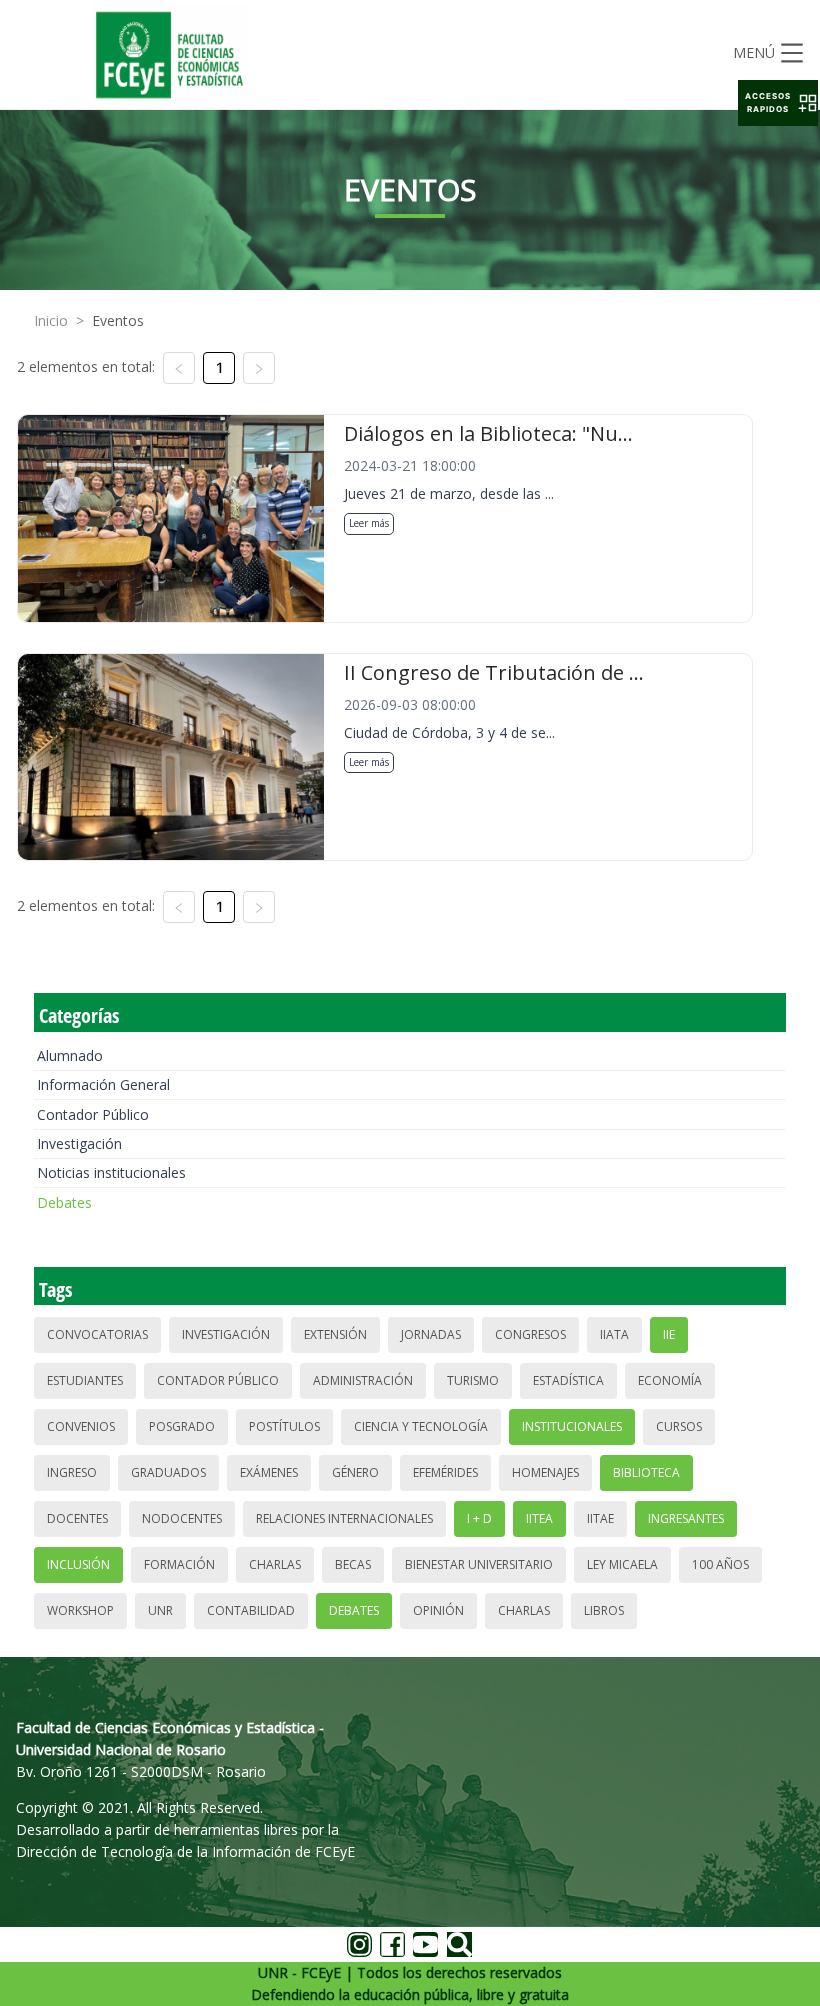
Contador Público (93, 1114)
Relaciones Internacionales (344, 1518)
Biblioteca (646, 1472)
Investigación (79, 1143)
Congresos (530, 1334)
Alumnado (70, 1055)
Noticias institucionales (111, 1172)
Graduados (168, 1472)
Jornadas (431, 1334)
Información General (103, 1084)
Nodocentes (182, 1518)
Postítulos (284, 1426)
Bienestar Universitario (479, 1564)
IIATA (614, 1334)
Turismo (473, 1380)
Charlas (275, 1564)
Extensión (335, 1334)
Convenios (81, 1426)
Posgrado (182, 1426)
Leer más (369, 523)
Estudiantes (85, 1380)
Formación (179, 1564)
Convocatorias (97, 1334)
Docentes (77, 1518)
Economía (670, 1380)
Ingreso (72, 1472)
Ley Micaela (622, 1564)
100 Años (720, 1564)
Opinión (438, 1610)
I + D (479, 1518)
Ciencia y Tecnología (421, 1426)
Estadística (568, 1380)
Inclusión (78, 1564)
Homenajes (545, 1472)
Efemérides (445, 1472)
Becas (353, 1564)
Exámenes (269, 1472)
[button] (778, 103)
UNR (160, 1610)
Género (355, 1472)
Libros (604, 1610)
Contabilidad (251, 1610)
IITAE (600, 1518)
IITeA (539, 1518)
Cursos (679, 1426)
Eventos (118, 320)
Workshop (80, 1610)
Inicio (51, 320)
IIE (669, 1334)
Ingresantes (686, 1518)
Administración (363, 1380)
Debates (64, 1202)
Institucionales (572, 1426)
